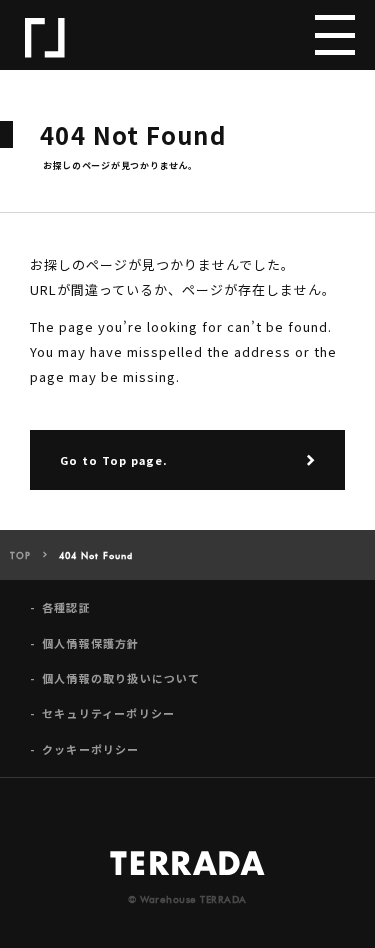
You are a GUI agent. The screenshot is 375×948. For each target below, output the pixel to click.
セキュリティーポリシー (108, 713)
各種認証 (66, 607)
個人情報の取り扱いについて (121, 678)
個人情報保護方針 (91, 643)
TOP (20, 556)
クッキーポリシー (91, 749)
